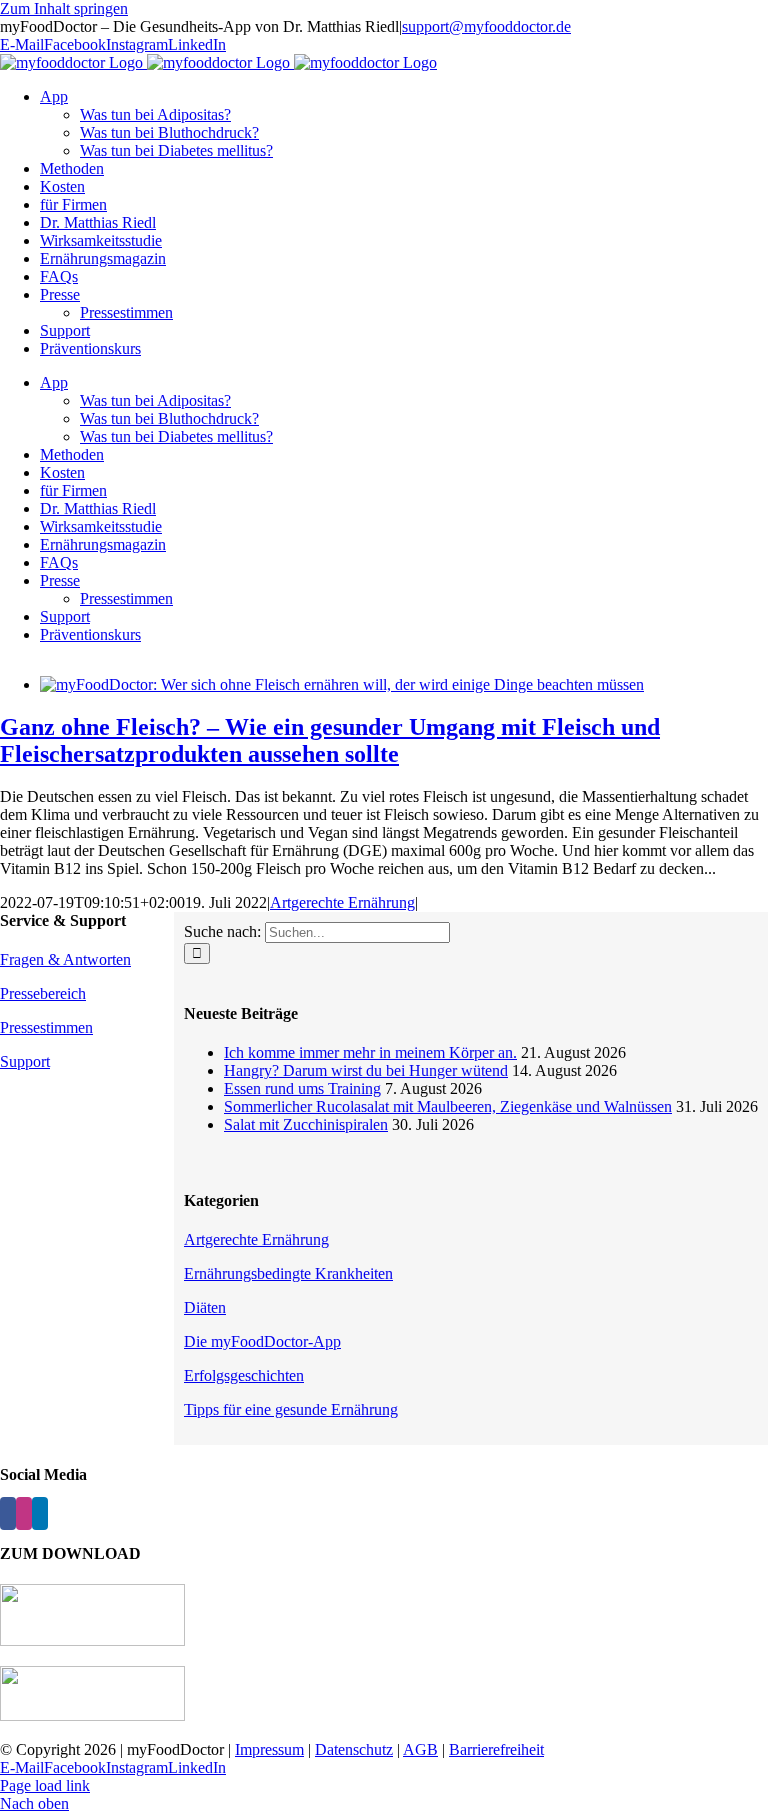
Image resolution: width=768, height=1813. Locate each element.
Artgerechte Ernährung (342, 902)
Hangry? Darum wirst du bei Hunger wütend (366, 1070)
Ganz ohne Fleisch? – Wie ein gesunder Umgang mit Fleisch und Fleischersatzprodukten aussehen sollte (330, 740)
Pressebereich (43, 993)
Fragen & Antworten (65, 959)
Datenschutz (354, 1749)
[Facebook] (8, 1513)
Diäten (205, 1307)
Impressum (269, 1749)
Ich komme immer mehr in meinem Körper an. (370, 1052)
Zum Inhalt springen (64, 8)
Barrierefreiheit (496, 1749)
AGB (420, 1749)
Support (25, 1061)
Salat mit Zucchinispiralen (306, 1124)
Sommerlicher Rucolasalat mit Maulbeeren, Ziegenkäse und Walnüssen (448, 1106)
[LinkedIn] (40, 1513)
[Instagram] (24, 1513)
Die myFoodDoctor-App (262, 1341)
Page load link (45, 1785)
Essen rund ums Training (302, 1088)
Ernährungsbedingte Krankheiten (288, 1273)
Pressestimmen (46, 1027)
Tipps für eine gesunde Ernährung (291, 1409)
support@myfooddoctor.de (486, 26)
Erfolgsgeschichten (244, 1375)
